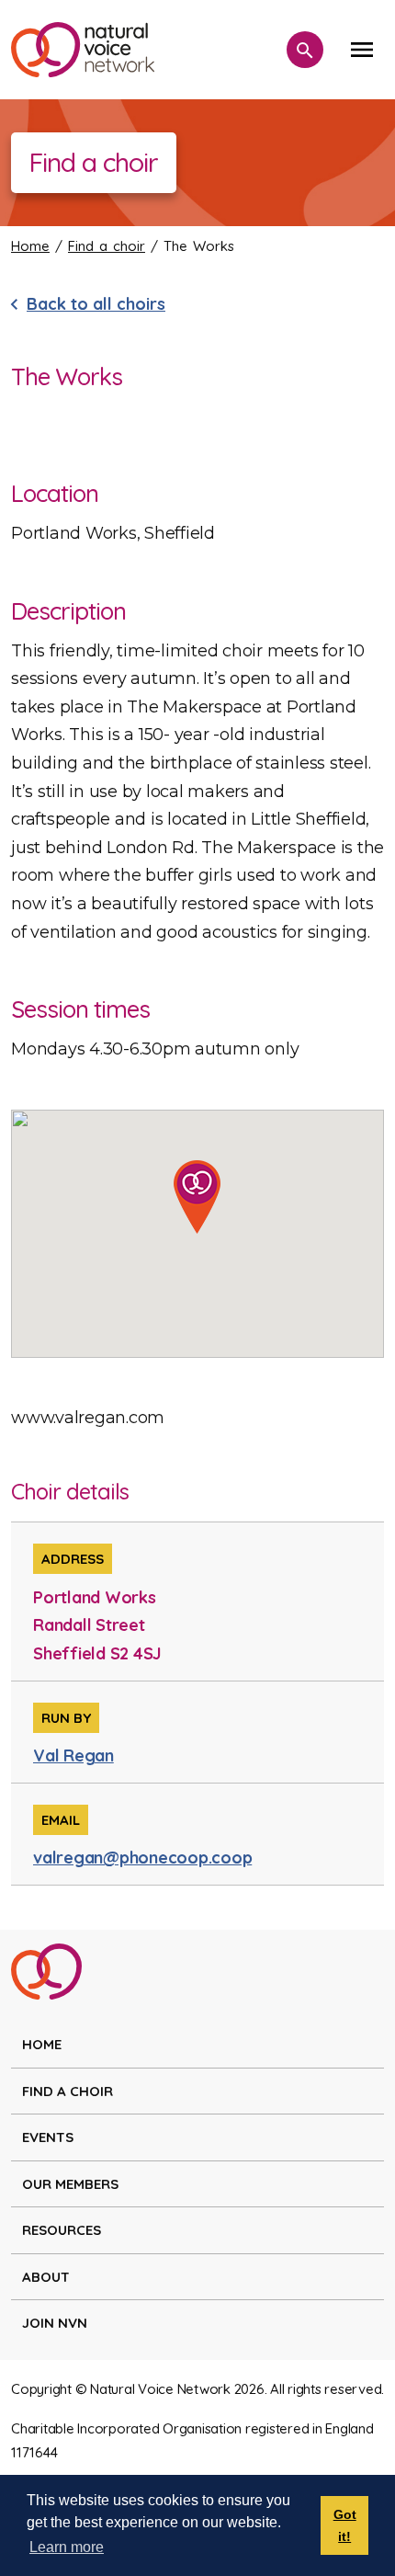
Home (30, 246)
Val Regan (73, 1755)
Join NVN (55, 2323)
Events (48, 2137)
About (46, 2277)
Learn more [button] (67, 2547)
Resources (62, 2230)
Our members (70, 2184)
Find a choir (107, 246)
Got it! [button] (345, 2525)
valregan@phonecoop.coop (142, 1858)
